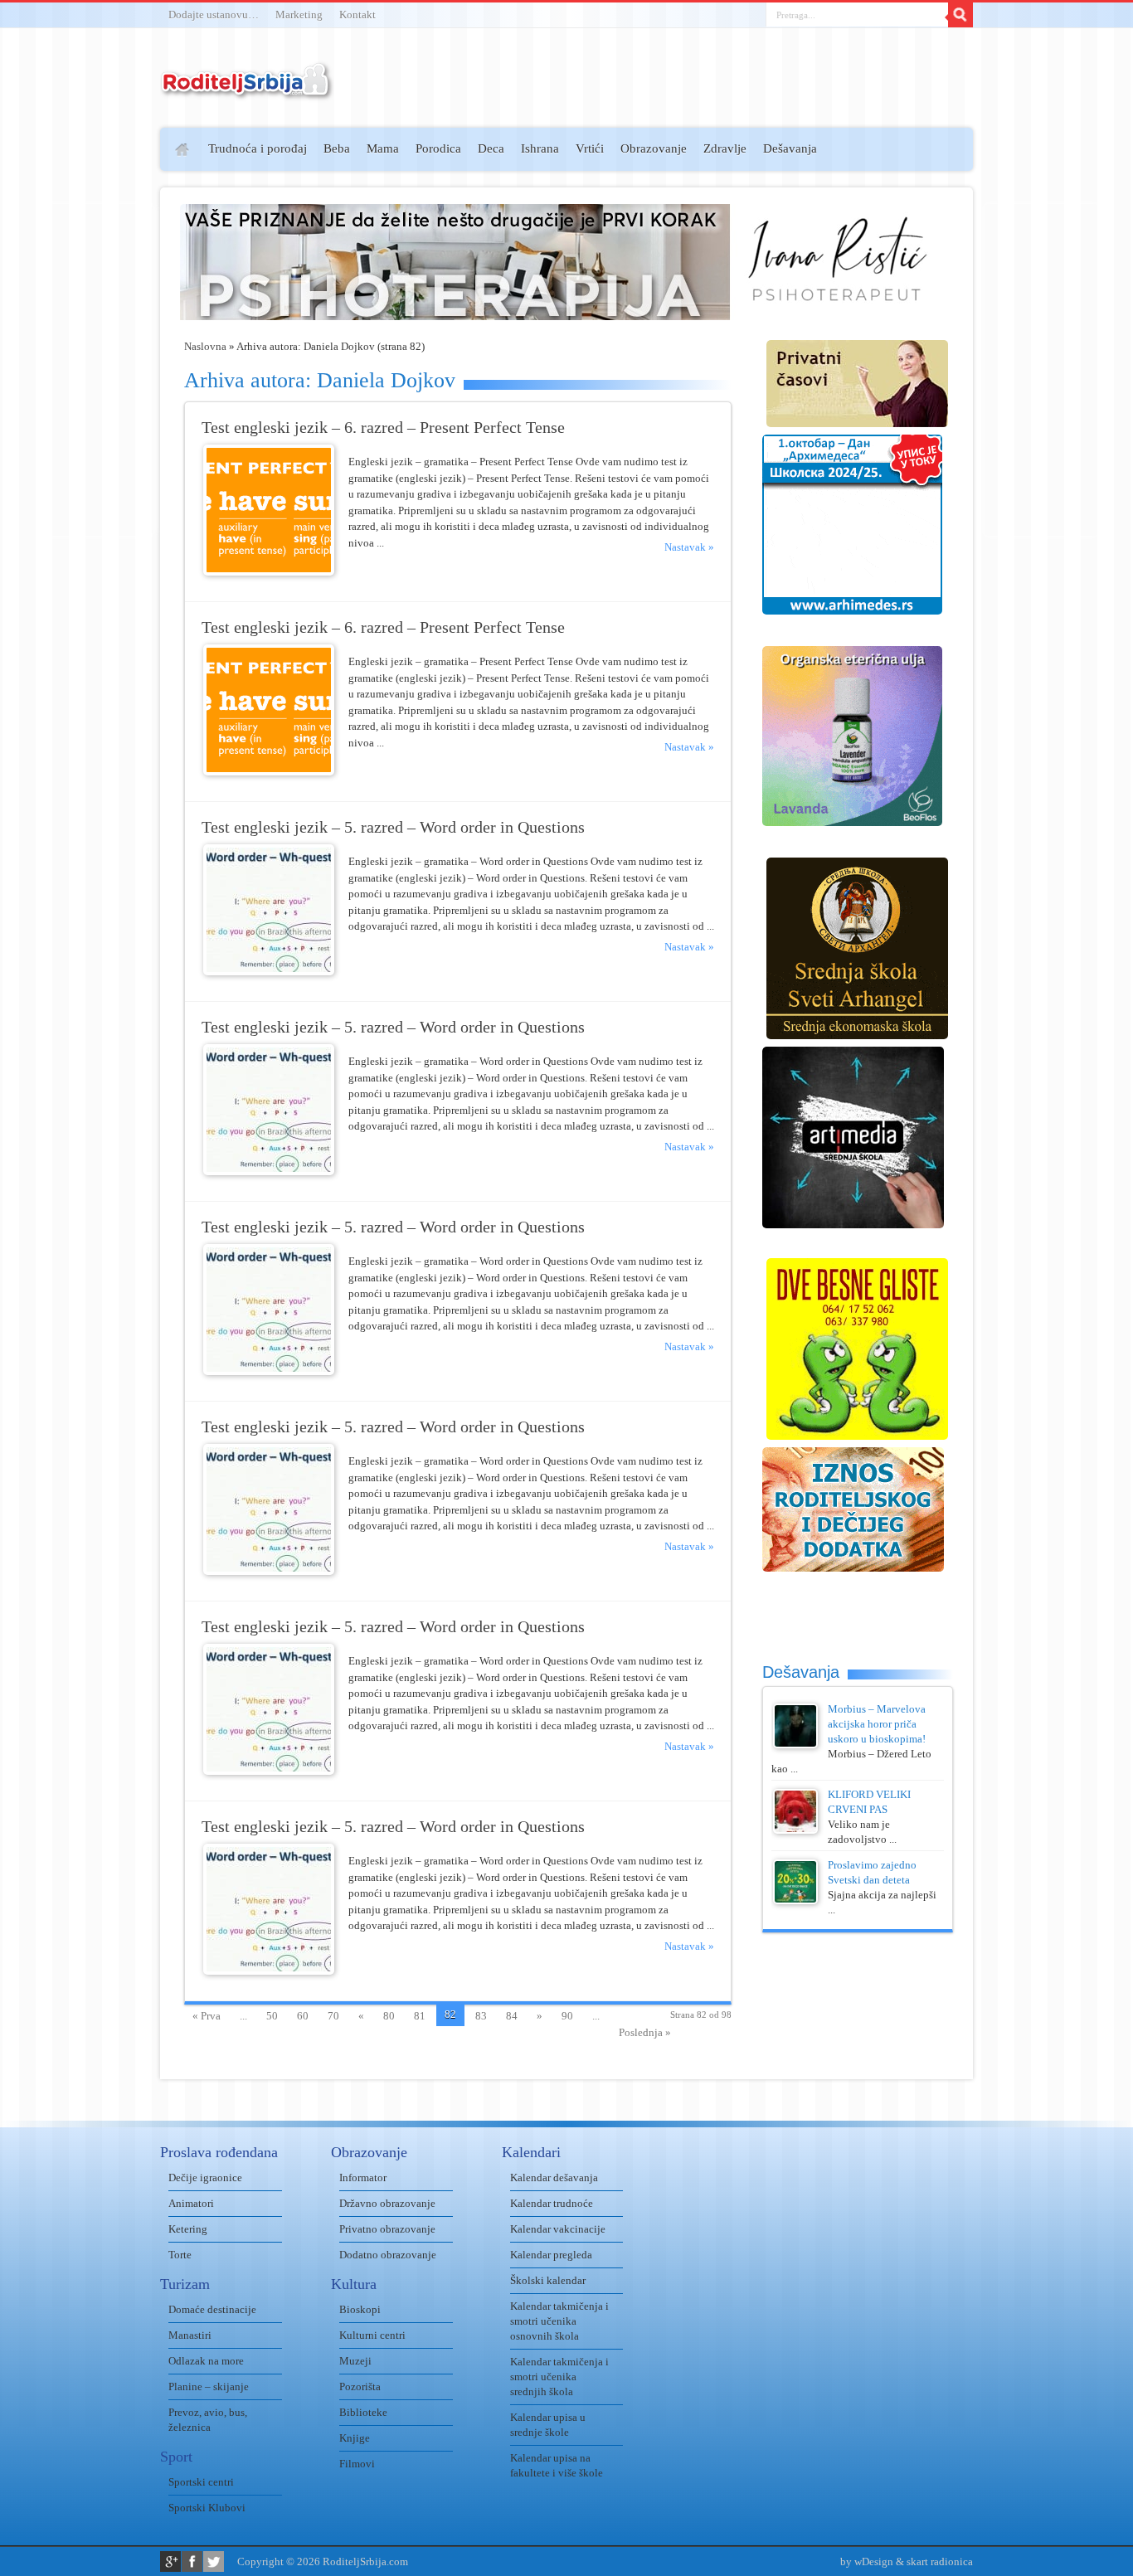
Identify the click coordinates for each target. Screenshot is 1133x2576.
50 (272, 2016)
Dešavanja (790, 148)
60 (303, 2016)
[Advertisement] (96, 370)
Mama (383, 148)
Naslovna (205, 346)
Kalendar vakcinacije (558, 2229)
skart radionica (940, 2561)
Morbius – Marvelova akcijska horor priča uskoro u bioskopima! (877, 1724)
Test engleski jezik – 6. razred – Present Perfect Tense (383, 428)
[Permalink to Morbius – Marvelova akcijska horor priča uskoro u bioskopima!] (795, 1745)
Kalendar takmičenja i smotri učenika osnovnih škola (559, 2321)
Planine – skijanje (209, 2386)
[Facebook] (192, 2561)
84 (512, 2016)
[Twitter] (214, 2561)
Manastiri (190, 2335)
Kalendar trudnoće (552, 2203)
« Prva (207, 2016)
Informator (363, 2177)
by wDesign (867, 2561)
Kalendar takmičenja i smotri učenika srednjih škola (559, 2377)
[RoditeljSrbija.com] (247, 91)
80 (389, 2016)
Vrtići (590, 148)
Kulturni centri (372, 2335)
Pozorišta (360, 2386)
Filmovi (357, 2464)
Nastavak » (689, 547)
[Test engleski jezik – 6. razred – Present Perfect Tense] (269, 572)
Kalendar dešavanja (554, 2177)
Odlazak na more (206, 2361)
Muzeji (355, 2361)
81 (420, 2016)
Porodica (438, 148)
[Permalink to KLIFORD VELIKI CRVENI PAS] (795, 1830)
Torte (180, 2255)
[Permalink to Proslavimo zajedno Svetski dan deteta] (795, 1900)
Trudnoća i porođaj (258, 148)
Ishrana (540, 148)
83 (481, 2016)
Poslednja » (645, 2032)
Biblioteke (363, 2412)
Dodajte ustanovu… (214, 15)
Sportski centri (201, 2482)
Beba (337, 148)
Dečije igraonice (205, 2177)
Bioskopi (360, 2309)
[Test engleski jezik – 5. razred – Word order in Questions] (269, 972)
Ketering (188, 2229)
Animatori (191, 2203)
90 (567, 2016)
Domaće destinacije (212, 2309)
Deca (491, 148)
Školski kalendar (548, 2280)
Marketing (299, 15)
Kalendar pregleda (551, 2255)
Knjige (355, 2438)
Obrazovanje (654, 148)
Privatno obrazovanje (387, 2229)
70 (333, 2016)
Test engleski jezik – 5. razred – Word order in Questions (393, 827)
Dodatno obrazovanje (388, 2255)
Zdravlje (725, 148)
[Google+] (170, 2561)
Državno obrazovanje (387, 2203)
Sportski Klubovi (207, 2508)
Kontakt (357, 15)
